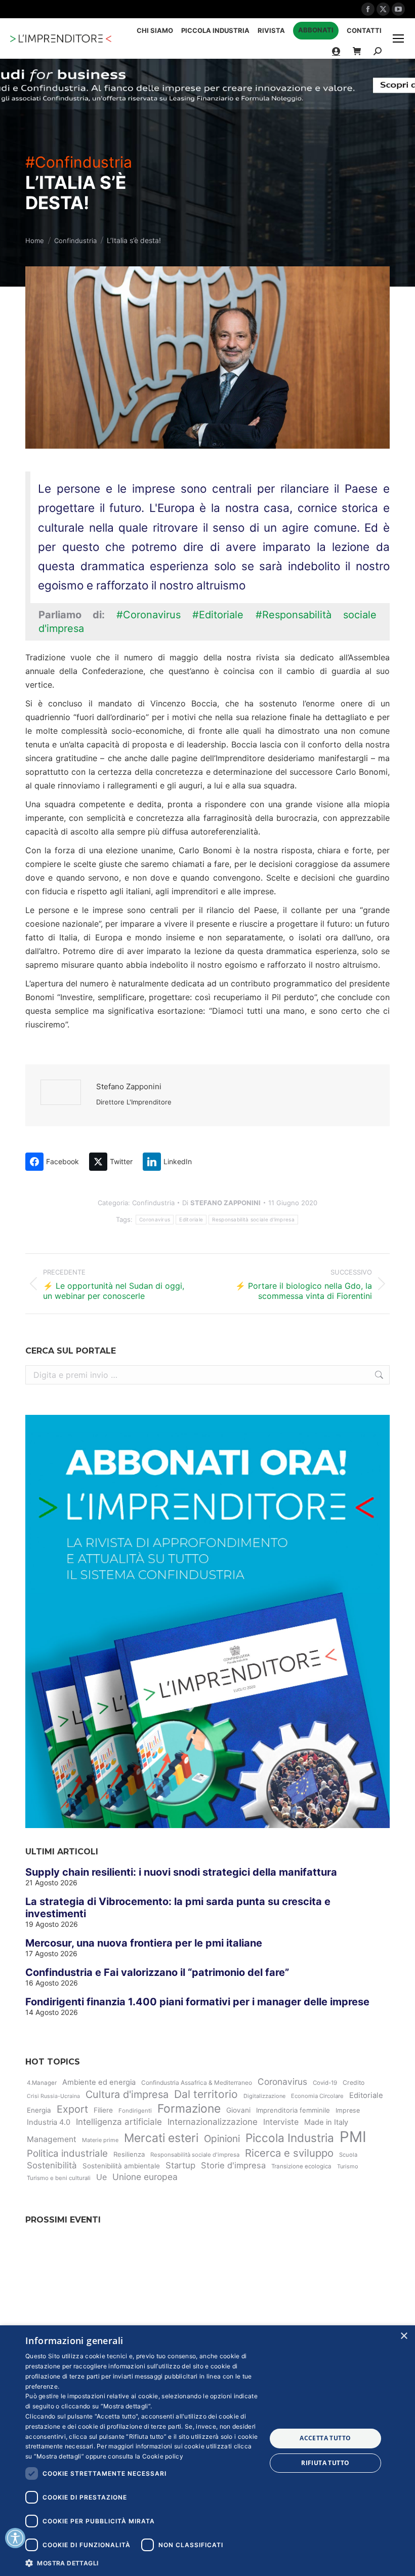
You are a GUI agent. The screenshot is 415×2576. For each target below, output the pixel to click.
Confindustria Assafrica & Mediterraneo (197, 2083)
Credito (354, 2083)
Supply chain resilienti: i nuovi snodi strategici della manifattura (181, 1872)
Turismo (348, 2166)
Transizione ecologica (301, 2166)
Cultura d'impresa (127, 2094)
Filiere (103, 2110)
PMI (353, 2137)
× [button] (404, 2336)
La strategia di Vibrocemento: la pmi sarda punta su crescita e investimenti (178, 1908)
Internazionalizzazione (213, 2122)
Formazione (189, 2109)
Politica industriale (67, 2153)
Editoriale (191, 1219)
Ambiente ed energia (99, 2082)
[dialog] (207, 2451)
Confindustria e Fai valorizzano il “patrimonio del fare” (157, 1972)
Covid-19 (325, 2083)
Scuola (348, 2155)
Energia (39, 2110)
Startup (180, 2165)
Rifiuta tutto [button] (325, 2463)
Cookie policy (163, 2456)
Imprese (348, 2110)
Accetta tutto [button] (325, 2438)
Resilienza (129, 2154)
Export (72, 2109)
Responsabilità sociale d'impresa (253, 1219)
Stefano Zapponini (129, 1086)
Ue (101, 2177)
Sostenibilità (52, 2165)
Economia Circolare (317, 2096)
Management (52, 2139)
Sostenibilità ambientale (121, 2166)
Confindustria (153, 1203)
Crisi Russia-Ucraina (53, 2096)
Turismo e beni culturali (59, 2178)
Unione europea (145, 2177)
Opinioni (222, 2139)
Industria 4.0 (49, 2122)
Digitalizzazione (264, 2096)
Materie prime (100, 2140)
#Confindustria (79, 162)
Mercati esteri (161, 2138)
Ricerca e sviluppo (289, 2153)
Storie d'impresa (233, 2165)
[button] (142, 2563)
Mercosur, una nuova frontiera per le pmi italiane (144, 1943)
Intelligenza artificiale (119, 2122)
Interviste (281, 2122)
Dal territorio (206, 2094)
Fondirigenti (135, 2111)
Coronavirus (155, 1219)
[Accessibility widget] (15, 2538)
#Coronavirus (149, 615)
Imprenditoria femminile (293, 2110)
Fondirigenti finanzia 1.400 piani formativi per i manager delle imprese (197, 2002)
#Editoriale (218, 615)
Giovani (238, 2110)
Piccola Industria (290, 2138)
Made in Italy (326, 2122)
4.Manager (42, 2083)
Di (221, 1203)
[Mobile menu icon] (398, 38)
